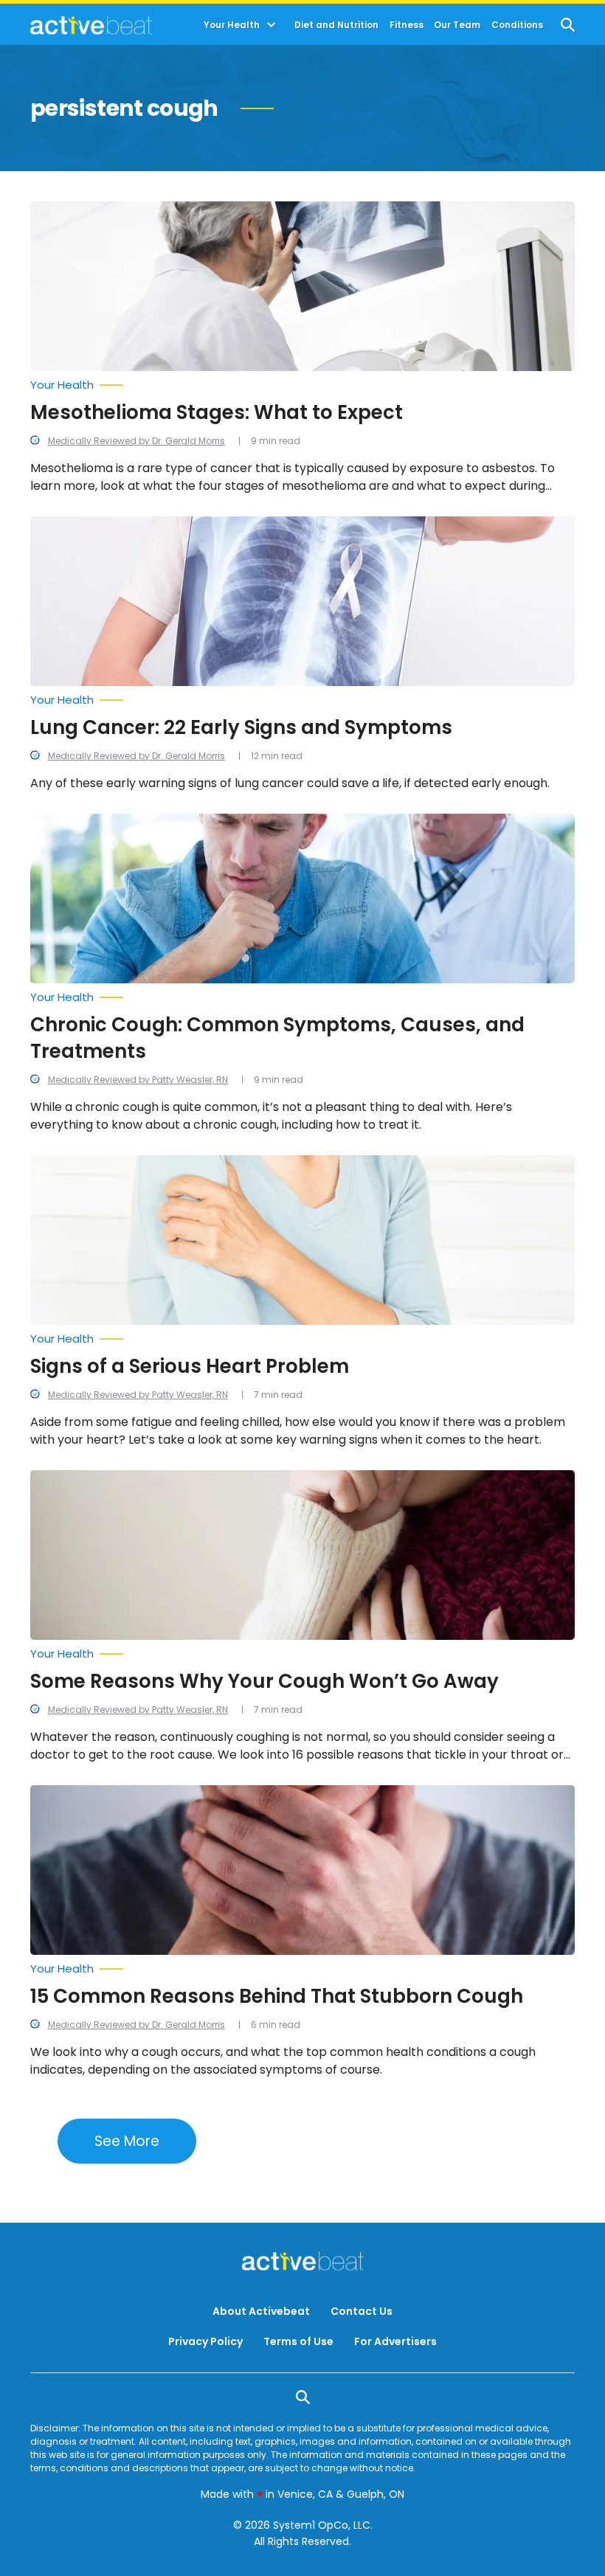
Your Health (232, 25)
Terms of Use (298, 2341)
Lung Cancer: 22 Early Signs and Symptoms (241, 727)
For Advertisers (395, 2341)
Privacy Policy (205, 2341)
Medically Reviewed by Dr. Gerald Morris (136, 441)
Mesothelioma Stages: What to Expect (217, 412)
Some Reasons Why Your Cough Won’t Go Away (265, 1681)
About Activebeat (261, 2311)
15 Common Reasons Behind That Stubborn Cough (277, 1996)
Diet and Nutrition (336, 25)
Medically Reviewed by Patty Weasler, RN (138, 1080)
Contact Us (362, 2311)
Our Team (457, 25)
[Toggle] (272, 25)
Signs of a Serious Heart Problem (190, 1366)
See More (127, 2141)
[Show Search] (568, 25)
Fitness (407, 25)
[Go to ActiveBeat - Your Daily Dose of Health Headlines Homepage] (91, 25)
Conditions (517, 25)
